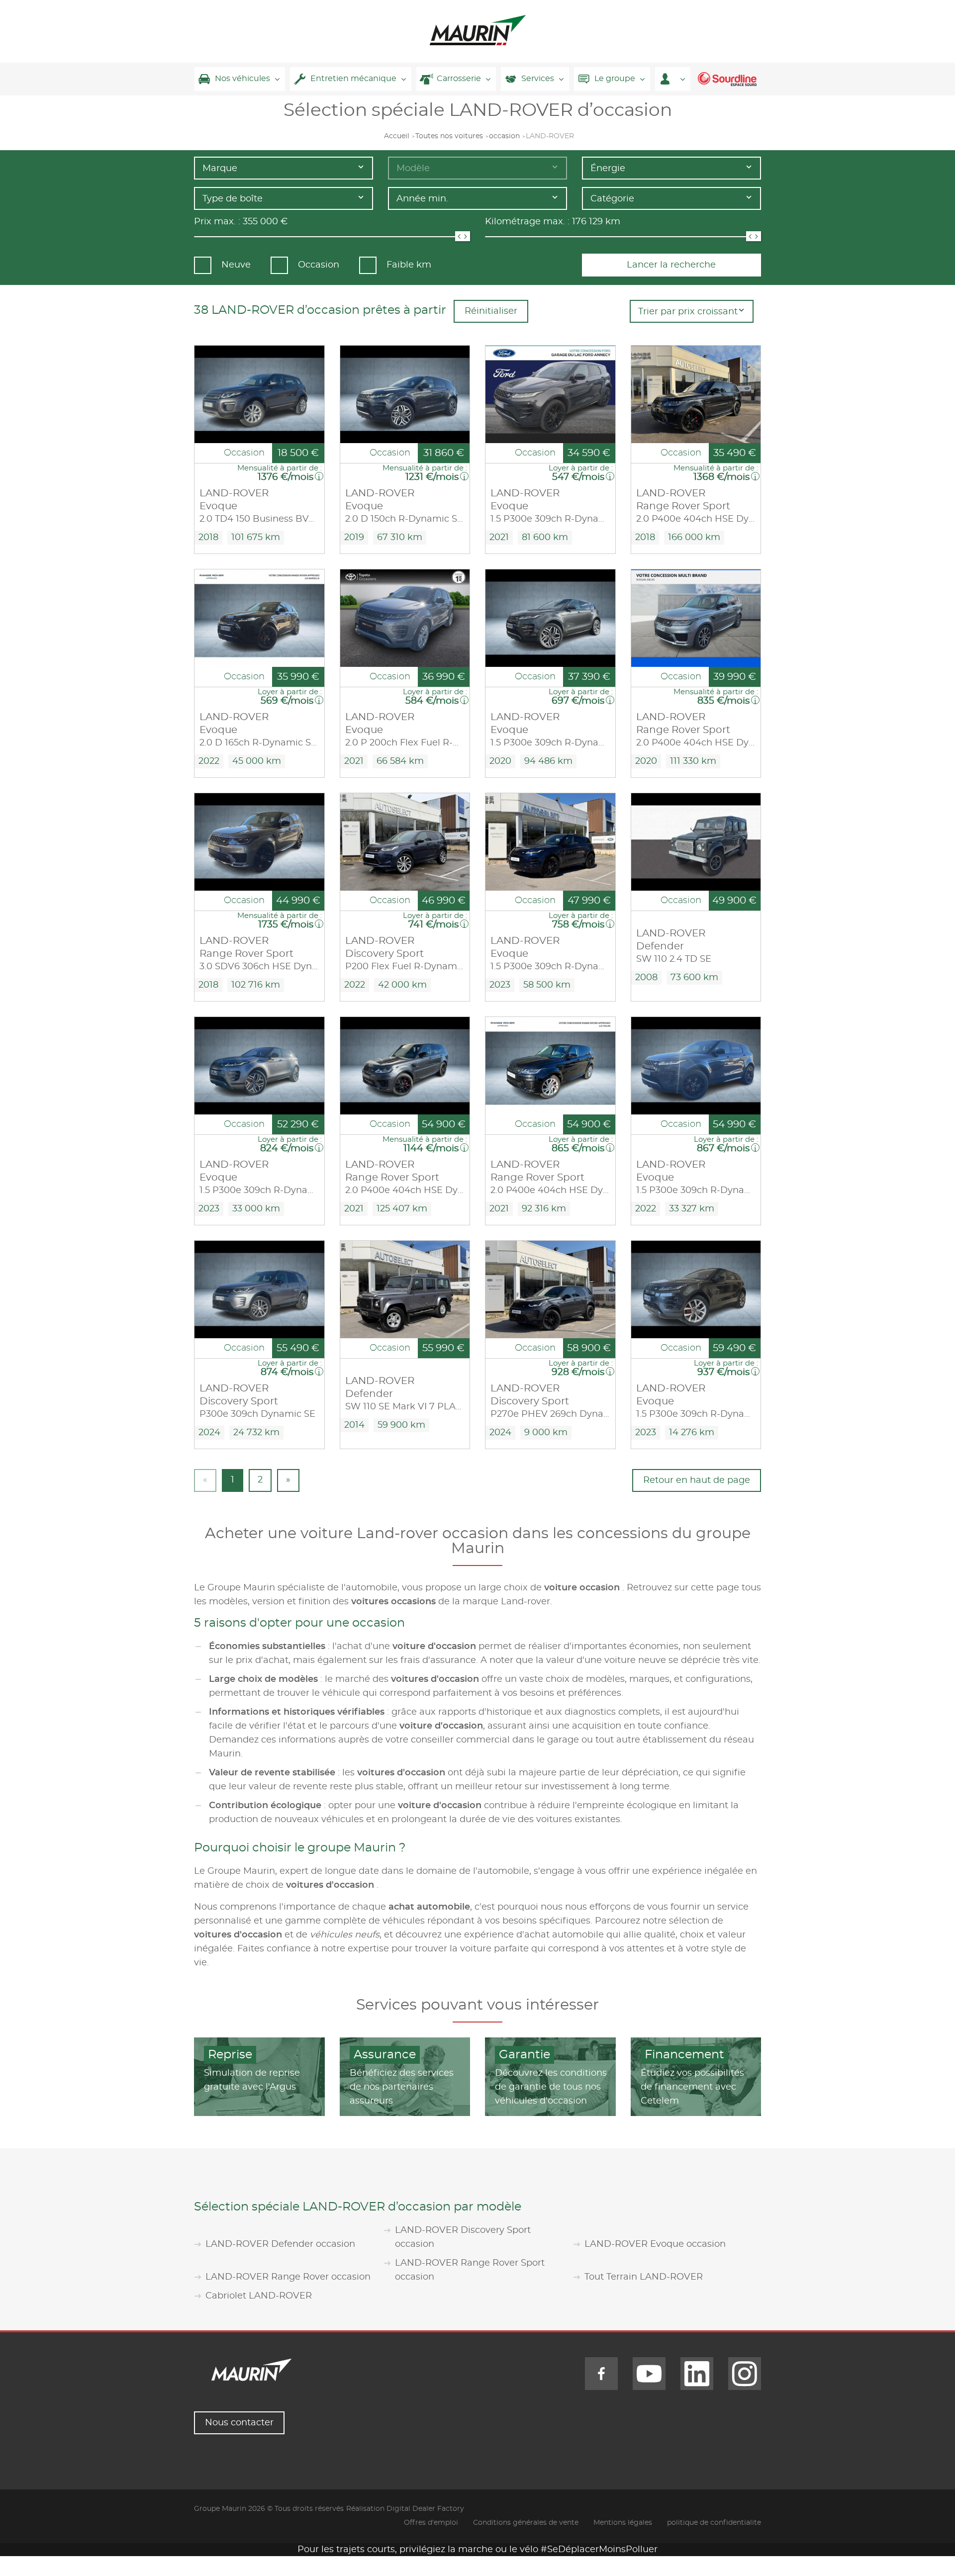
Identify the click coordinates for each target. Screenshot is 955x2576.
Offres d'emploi (431, 2523)
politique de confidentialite (714, 2523)
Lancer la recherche (671, 265)
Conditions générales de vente (526, 2523)
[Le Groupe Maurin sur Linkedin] (697, 2374)
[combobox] (284, 168)
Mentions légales (623, 2523)
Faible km (409, 265)
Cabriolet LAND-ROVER (259, 2296)
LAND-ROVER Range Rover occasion (288, 2277)
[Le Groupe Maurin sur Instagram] (745, 2374)
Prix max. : (217, 222)
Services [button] (538, 79)
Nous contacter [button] (239, 2423)
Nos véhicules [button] (242, 79)
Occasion (319, 265)
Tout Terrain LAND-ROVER (644, 2277)
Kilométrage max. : (527, 222)
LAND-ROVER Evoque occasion (655, 2244)
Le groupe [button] (615, 79)
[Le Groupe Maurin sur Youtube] (649, 2374)
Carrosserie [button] (459, 79)
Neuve (236, 265)
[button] (673, 79)
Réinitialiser (491, 311)
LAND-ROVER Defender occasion (280, 2244)
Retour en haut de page (697, 1480)
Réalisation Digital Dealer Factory (405, 2509)
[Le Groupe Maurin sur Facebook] (601, 2374)
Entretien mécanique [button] (353, 79)
